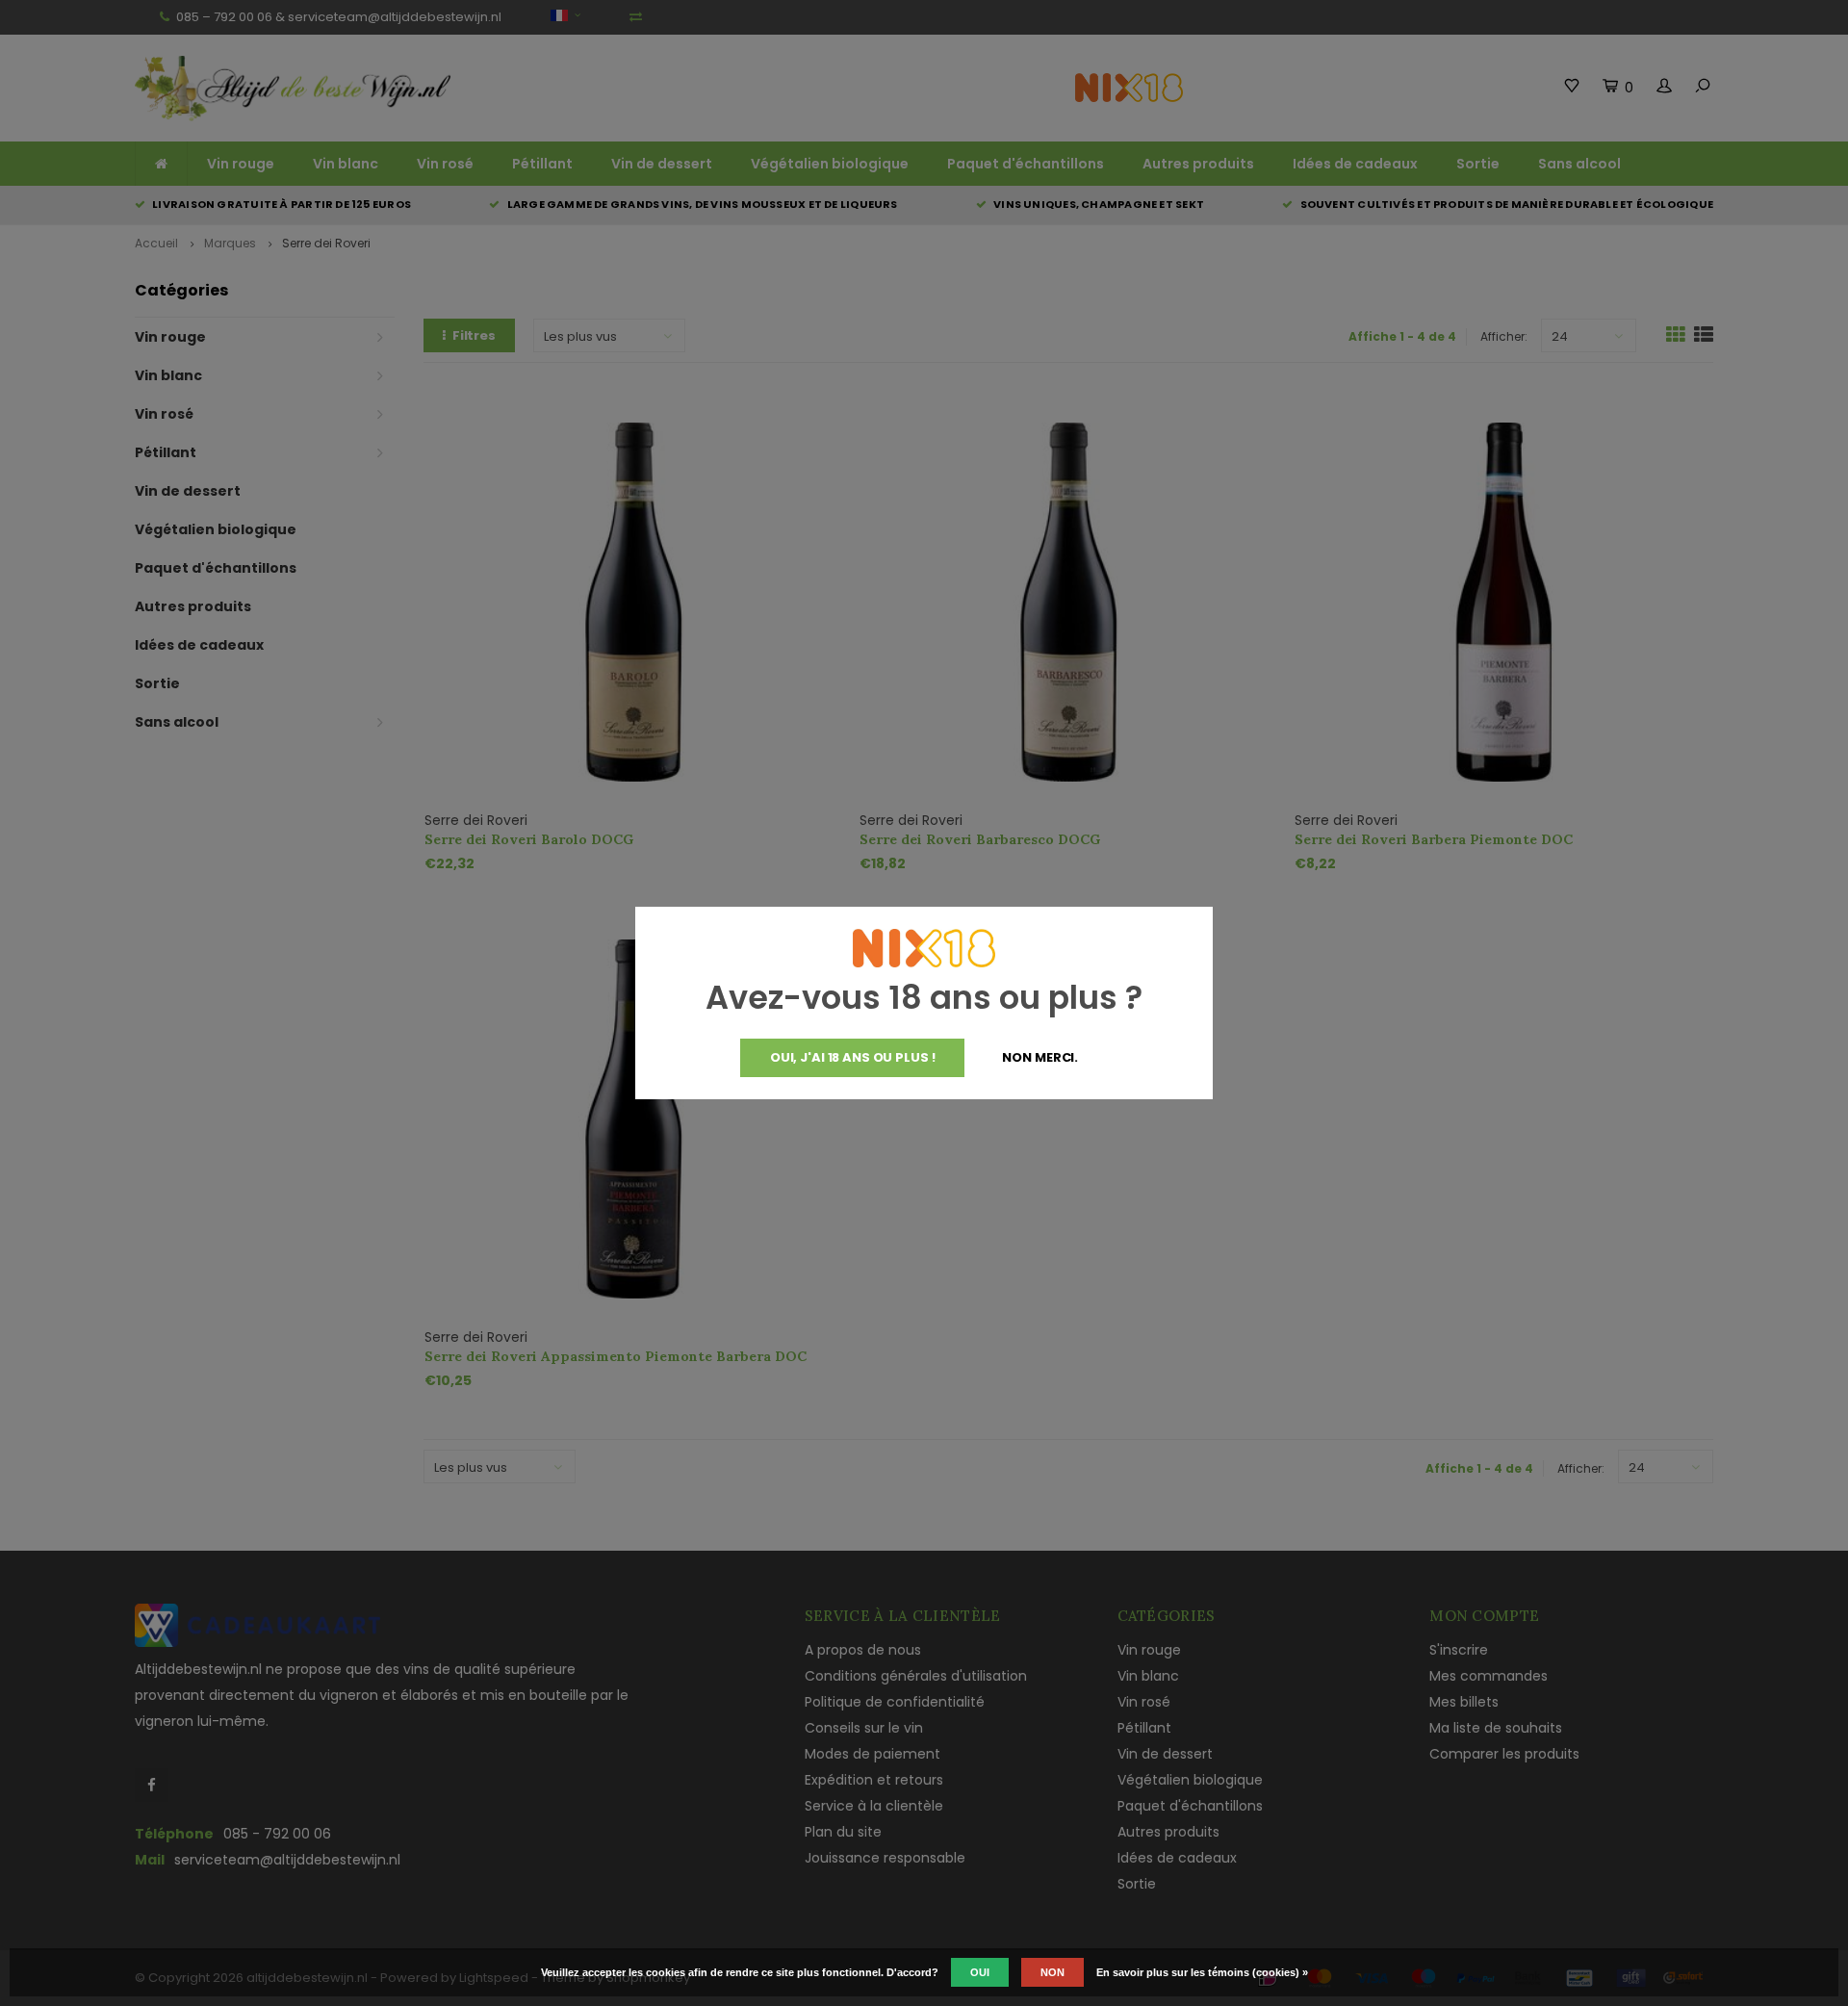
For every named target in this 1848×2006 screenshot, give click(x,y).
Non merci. (1040, 1057)
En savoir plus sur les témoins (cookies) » (1202, 1972)
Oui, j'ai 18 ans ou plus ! (853, 1057)
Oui (980, 1972)
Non (1052, 1972)
